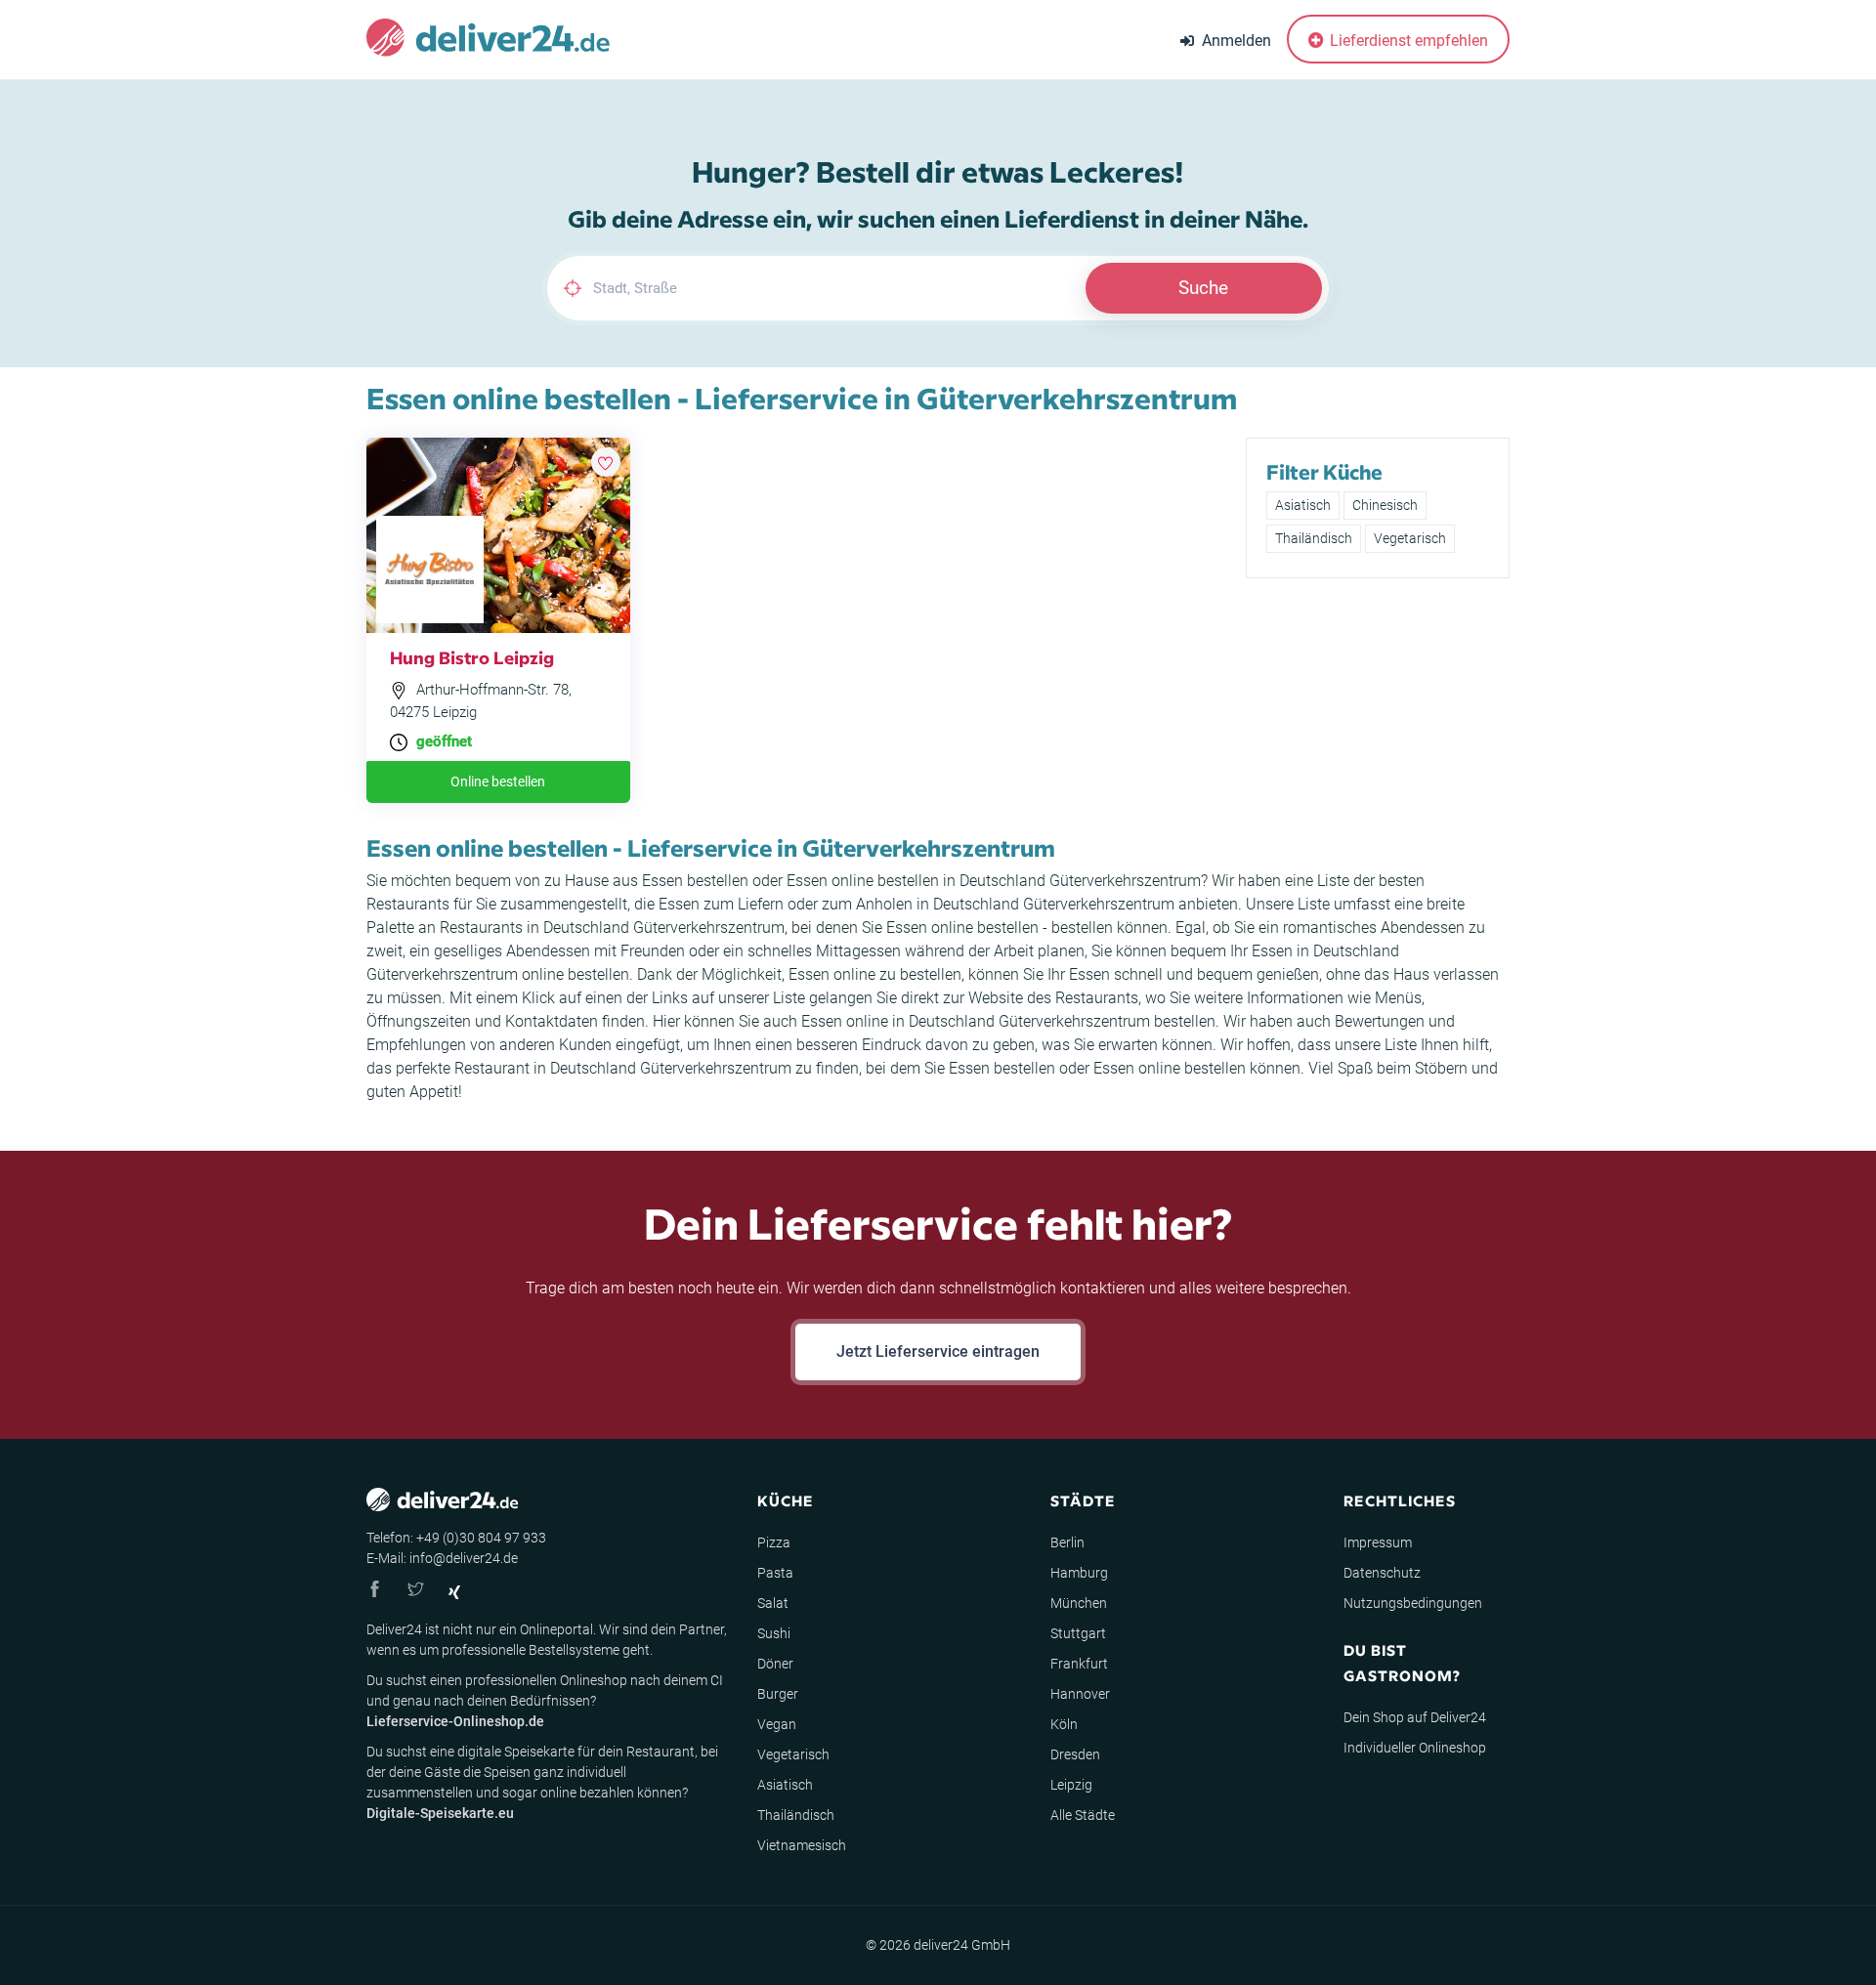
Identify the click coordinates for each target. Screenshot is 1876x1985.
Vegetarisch (1410, 538)
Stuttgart (1078, 1633)
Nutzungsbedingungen (1413, 1603)
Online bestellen (498, 781)
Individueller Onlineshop (1415, 1748)
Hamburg (1079, 1573)
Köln (1064, 1724)
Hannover (1080, 1694)
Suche (1203, 288)
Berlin (1067, 1542)
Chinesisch (1385, 505)
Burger (778, 1694)
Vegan (777, 1724)
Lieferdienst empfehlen (1407, 41)
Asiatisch (1303, 505)
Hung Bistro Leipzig (472, 657)
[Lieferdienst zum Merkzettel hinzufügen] (606, 462)
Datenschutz (1382, 1573)
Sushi (774, 1633)
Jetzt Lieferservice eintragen (938, 1351)
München (1079, 1603)
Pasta (775, 1573)
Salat (773, 1603)
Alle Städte (1083, 1815)
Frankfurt (1079, 1664)
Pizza (774, 1542)
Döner (775, 1664)
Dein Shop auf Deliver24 (1415, 1717)
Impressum (1378, 1542)
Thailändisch (1314, 538)
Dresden (1075, 1754)
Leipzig (1071, 1785)
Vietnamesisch (802, 1845)
